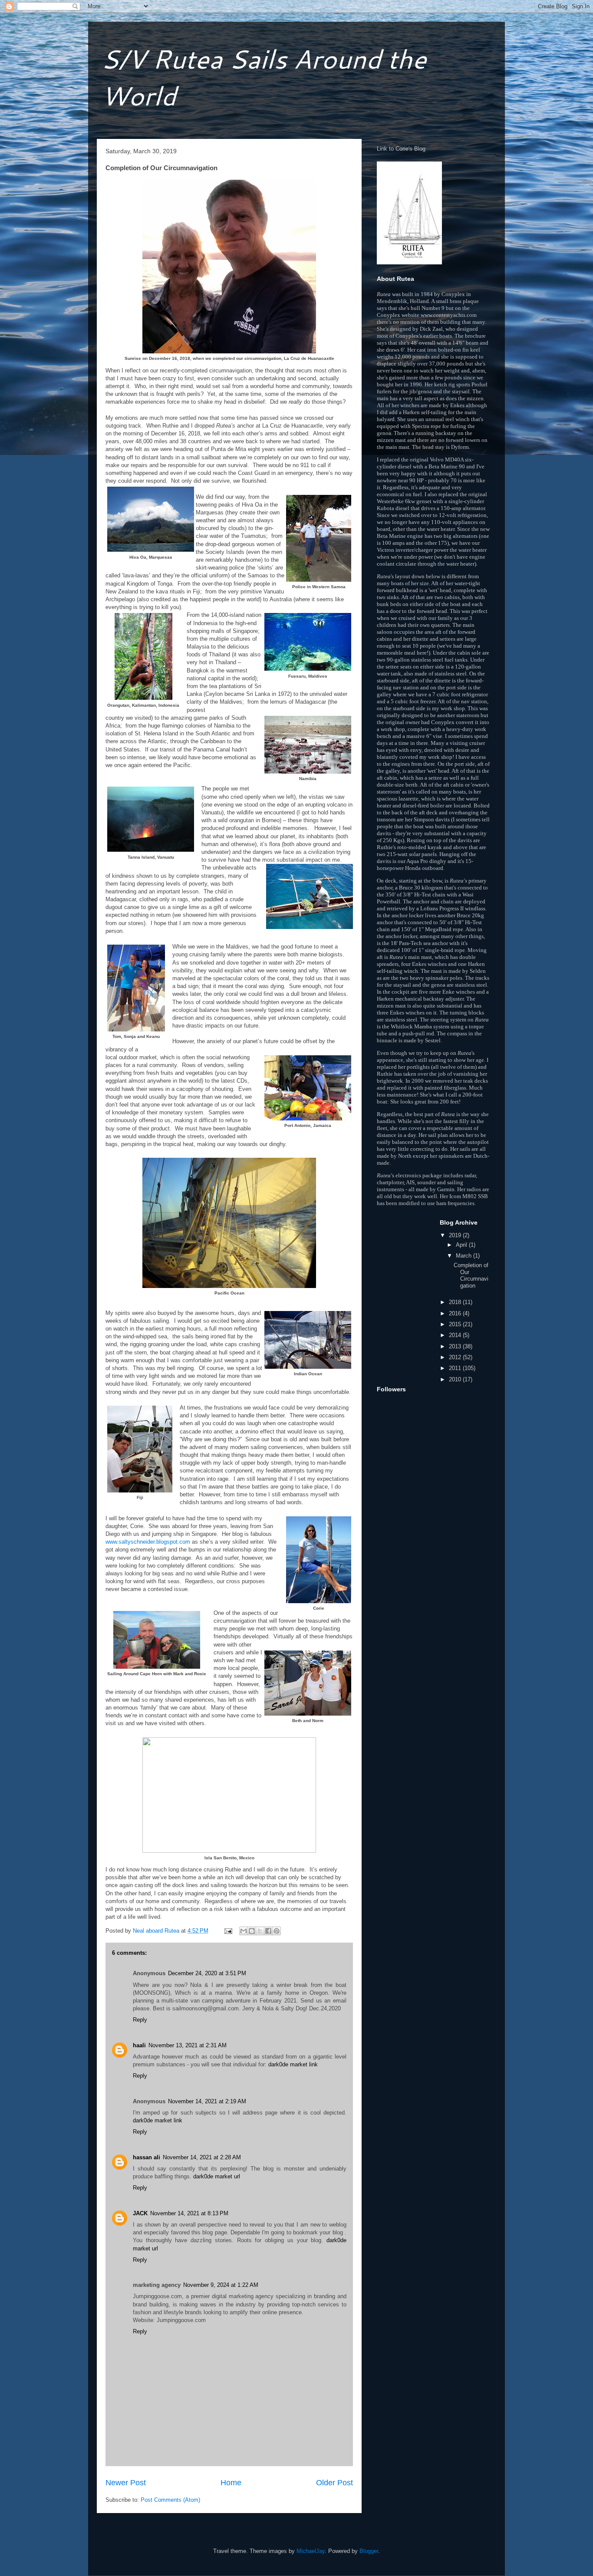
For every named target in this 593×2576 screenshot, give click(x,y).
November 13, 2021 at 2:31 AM (188, 2045)
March (465, 1256)
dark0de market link (293, 2064)
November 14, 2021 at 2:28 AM (202, 2157)
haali (139, 2045)
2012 (456, 1357)
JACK (140, 2213)
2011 (456, 1368)
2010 (456, 1379)
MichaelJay (311, 2551)
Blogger (369, 2551)
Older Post (334, 2483)
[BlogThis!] (252, 1931)
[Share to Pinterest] (277, 1931)
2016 (456, 1313)
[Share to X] (260, 1931)
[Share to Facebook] (268, 1931)
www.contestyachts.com (449, 315)
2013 (456, 1346)
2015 (456, 1324)
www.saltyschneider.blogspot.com (148, 1542)
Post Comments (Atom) (170, 2500)
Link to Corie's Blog (401, 149)
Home (231, 2483)
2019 (456, 1235)
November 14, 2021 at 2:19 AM (207, 2101)
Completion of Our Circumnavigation (471, 1275)
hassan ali (147, 2157)
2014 (456, 1335)
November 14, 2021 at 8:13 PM (189, 2213)
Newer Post (126, 2483)
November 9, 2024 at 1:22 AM (221, 2285)
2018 (456, 1302)
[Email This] (244, 1931)
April (462, 1245)
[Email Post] (228, 1931)
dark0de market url (217, 2176)
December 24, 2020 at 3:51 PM (207, 1973)
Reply (140, 2020)
